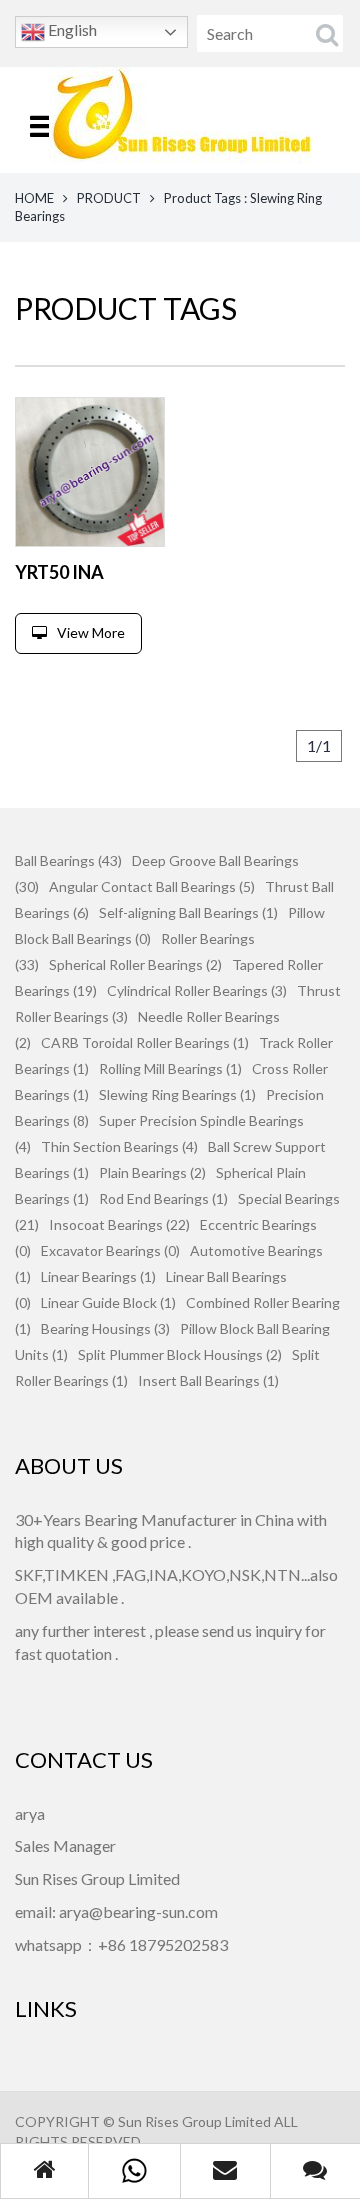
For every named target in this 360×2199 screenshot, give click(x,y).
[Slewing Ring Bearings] (90, 472)
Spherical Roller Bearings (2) (135, 964)
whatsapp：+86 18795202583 (121, 1944)
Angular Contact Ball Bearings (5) (152, 886)
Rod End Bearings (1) (163, 1198)
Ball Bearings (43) (68, 860)
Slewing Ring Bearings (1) (177, 1094)
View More (91, 632)
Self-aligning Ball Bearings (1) (188, 912)
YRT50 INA (59, 572)
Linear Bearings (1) (98, 1276)
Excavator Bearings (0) (110, 1250)
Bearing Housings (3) (105, 1328)
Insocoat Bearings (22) (119, 1224)
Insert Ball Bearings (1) (208, 1380)
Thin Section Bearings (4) (119, 1146)
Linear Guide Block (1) (108, 1302)
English (71, 29)
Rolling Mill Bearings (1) (170, 1068)
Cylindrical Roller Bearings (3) (197, 990)
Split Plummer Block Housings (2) (180, 1354)
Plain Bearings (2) (152, 1172)
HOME (34, 198)
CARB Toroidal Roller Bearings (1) (145, 1042)
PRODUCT (109, 198)
